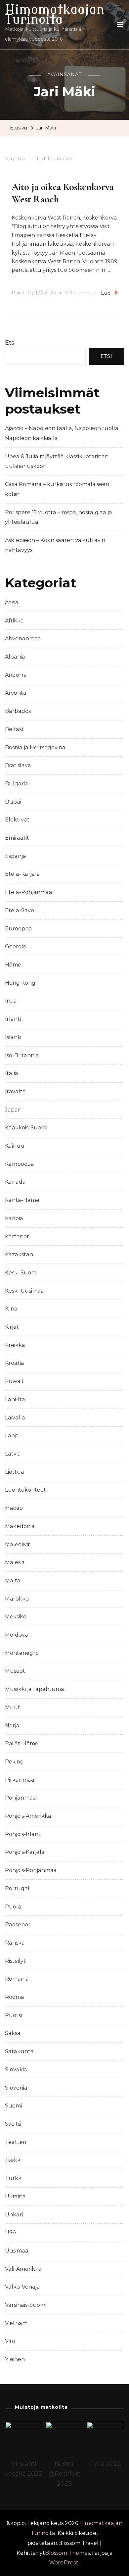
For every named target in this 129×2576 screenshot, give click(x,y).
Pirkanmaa (20, 1780)
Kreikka (15, 1345)
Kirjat (12, 1327)
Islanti (13, 1037)
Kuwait (14, 1381)
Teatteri (16, 2142)
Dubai (13, 802)
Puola (13, 1907)
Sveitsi (13, 2124)
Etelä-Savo (20, 910)
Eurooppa (19, 929)
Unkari (14, 2215)
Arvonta (16, 693)
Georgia (16, 946)
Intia (11, 1001)
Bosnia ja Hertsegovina (35, 747)
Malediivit (18, 1544)
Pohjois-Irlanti (23, 1834)
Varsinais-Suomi (26, 2305)
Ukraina (15, 2196)
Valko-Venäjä (22, 2287)
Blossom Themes (67, 2553)
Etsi (10, 343)
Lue (106, 293)
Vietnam (16, 2323)
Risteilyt (15, 1961)
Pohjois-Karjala (25, 1852)
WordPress (64, 2563)
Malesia (15, 1562)
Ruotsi (13, 2015)
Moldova (17, 1635)
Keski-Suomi (21, 1273)
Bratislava (18, 765)
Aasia (12, 602)
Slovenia (16, 2088)
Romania (17, 1979)
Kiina (11, 1309)
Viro (10, 2341)
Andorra (16, 675)
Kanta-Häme (22, 1200)
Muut (13, 1707)
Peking (14, 1762)
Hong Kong (20, 983)
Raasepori (18, 1925)
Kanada (15, 1182)
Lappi (12, 1436)
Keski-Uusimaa (24, 1291)
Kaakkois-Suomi (26, 1128)
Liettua (15, 1472)
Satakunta (19, 2051)
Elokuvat (17, 820)
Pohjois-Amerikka (28, 1816)
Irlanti (13, 1019)
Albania (15, 657)
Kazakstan (19, 1254)
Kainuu (15, 1146)
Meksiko (16, 1617)
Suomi (13, 2106)
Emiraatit (17, 838)
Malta (13, 1581)
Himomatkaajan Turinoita (55, 15)
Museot (15, 1671)
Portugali (18, 1888)
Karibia (14, 1218)
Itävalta (15, 1091)
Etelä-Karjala (22, 874)
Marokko (17, 1599)
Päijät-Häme (22, 1743)
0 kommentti (80, 294)
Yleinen (15, 2359)
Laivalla (15, 1418)
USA (11, 2232)
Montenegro (22, 1653)
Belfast (14, 729)
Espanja (16, 856)
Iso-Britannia (22, 1055)
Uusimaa (17, 2251)
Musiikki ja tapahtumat (36, 1689)
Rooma (15, 1997)
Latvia (13, 1454)
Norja (12, 1726)
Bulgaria (17, 784)
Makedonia (20, 1526)
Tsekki (13, 2160)
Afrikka (14, 621)
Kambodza (20, 1164)
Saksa (13, 2033)
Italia (12, 1073)
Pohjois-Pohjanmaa (31, 1870)
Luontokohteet (25, 1490)
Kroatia (15, 1363)
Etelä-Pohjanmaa (29, 892)
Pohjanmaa (21, 1798)
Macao (14, 1508)
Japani (14, 1110)
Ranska (15, 1943)
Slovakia (16, 2070)
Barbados (18, 711)
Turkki (14, 2178)
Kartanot (17, 1237)
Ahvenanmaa (23, 639)
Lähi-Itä (15, 1399)
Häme (13, 965)
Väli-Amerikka (23, 2269)
